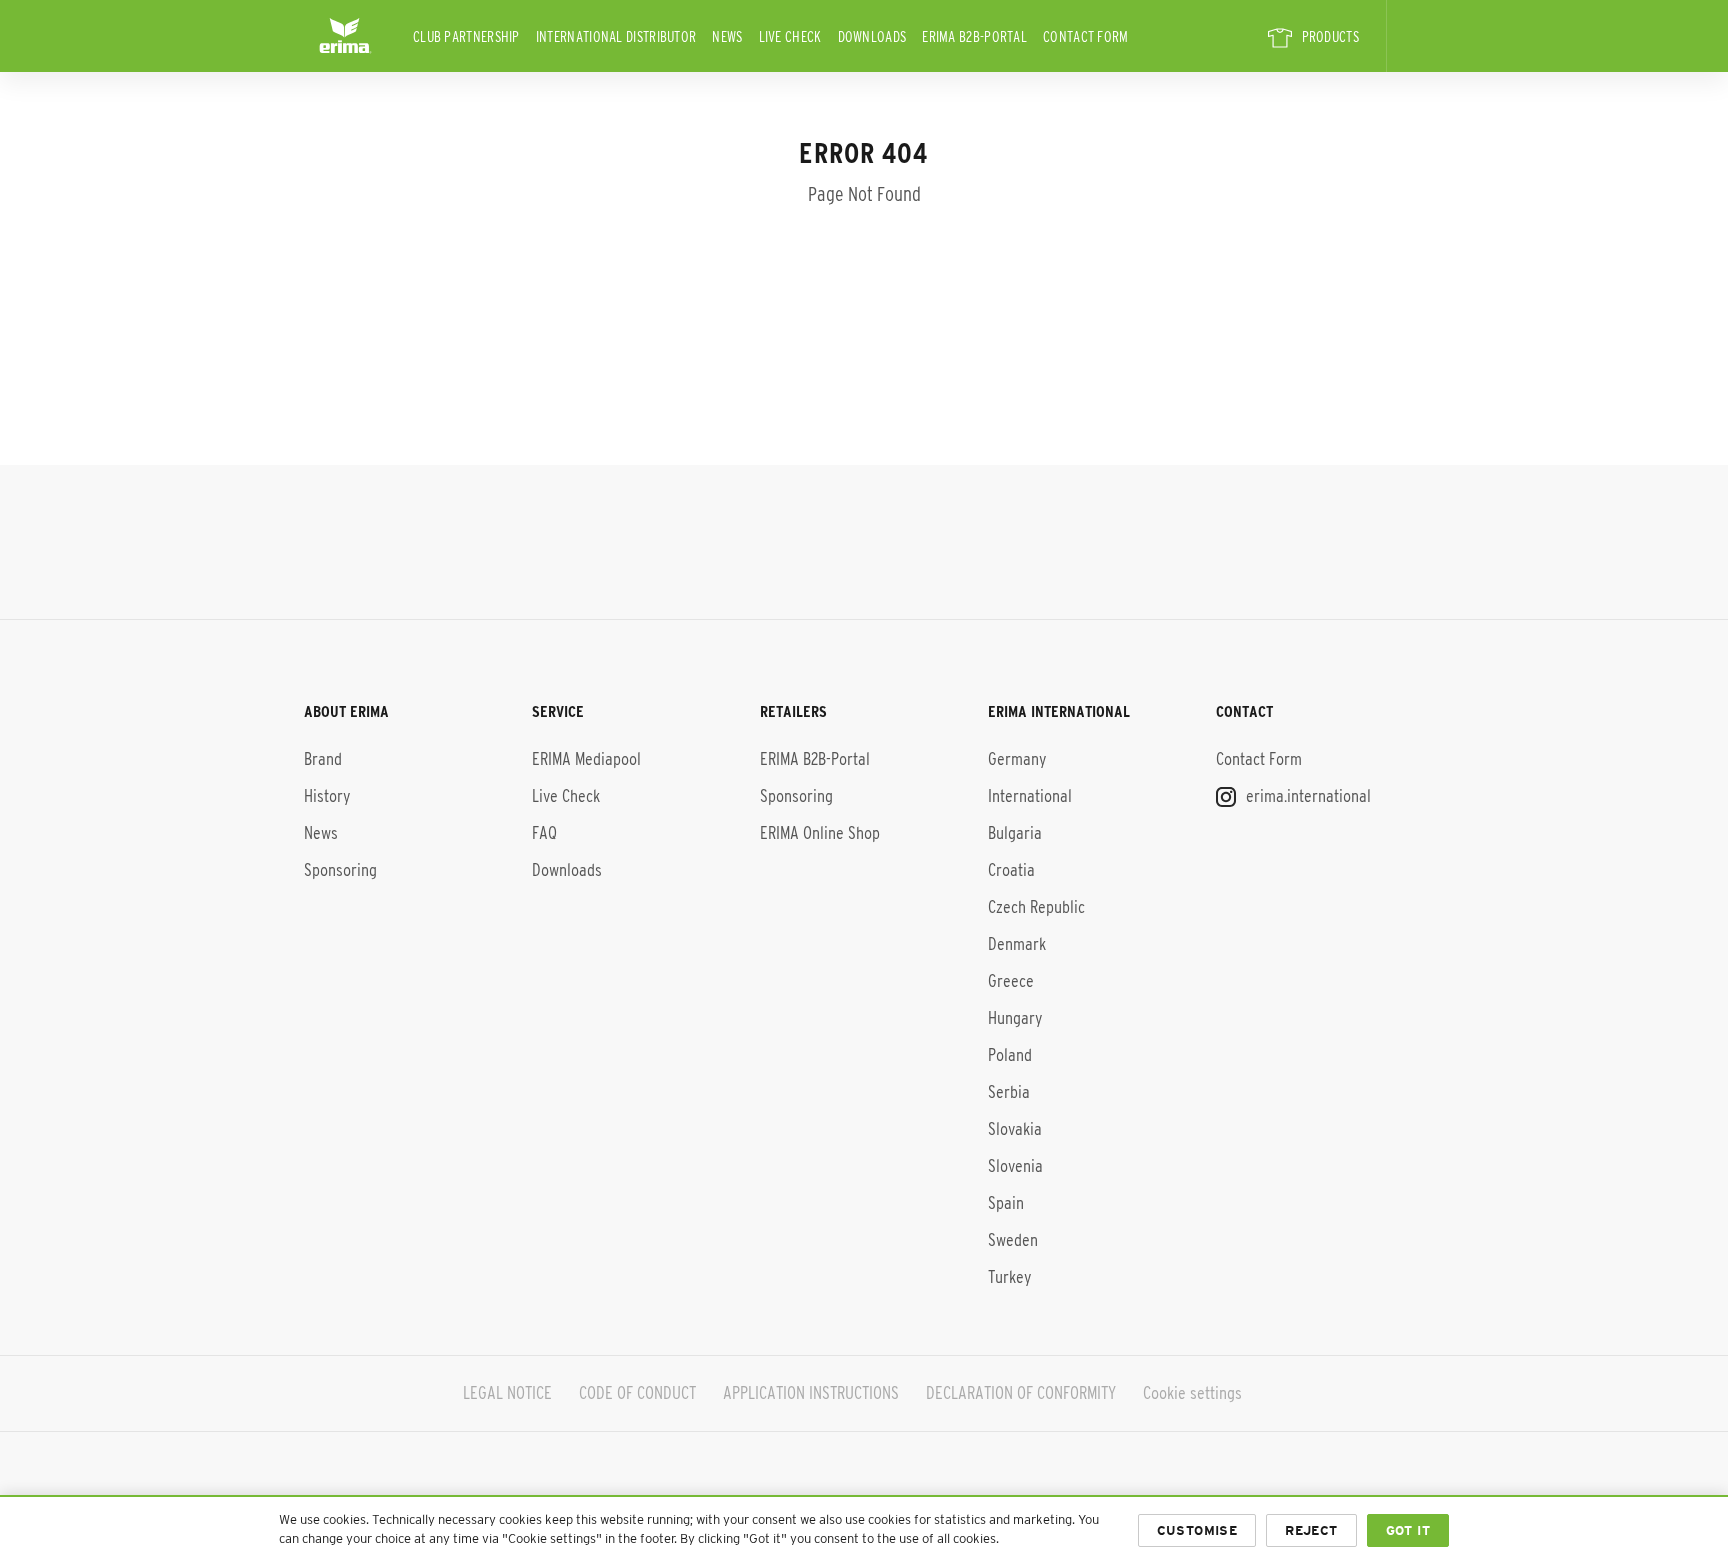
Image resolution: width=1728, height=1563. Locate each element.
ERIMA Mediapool (586, 759)
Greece (1011, 981)
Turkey (1009, 1277)
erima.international (1306, 796)
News (727, 36)
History (327, 796)
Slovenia (1015, 1166)
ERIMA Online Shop (820, 833)
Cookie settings (1192, 1393)
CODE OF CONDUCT (637, 1393)
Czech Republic (1036, 907)
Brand (323, 759)
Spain (1006, 1203)
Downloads (872, 36)
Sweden (1013, 1240)
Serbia (1009, 1092)
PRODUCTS (1330, 36)
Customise (1197, 1530)
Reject (1311, 1530)
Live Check (790, 36)
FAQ (544, 833)
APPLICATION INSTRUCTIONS (811, 1393)
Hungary (1015, 1018)
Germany (1017, 759)
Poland (1010, 1055)
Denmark (1017, 944)
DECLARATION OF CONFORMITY (1021, 1393)
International (1030, 796)
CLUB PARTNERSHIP (466, 36)
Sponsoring (340, 870)
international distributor (616, 36)
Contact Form (1086, 36)
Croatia (1011, 870)
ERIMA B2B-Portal (974, 36)
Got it (1408, 1530)
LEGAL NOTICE (507, 1393)
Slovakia (1015, 1129)
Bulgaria (1015, 833)
